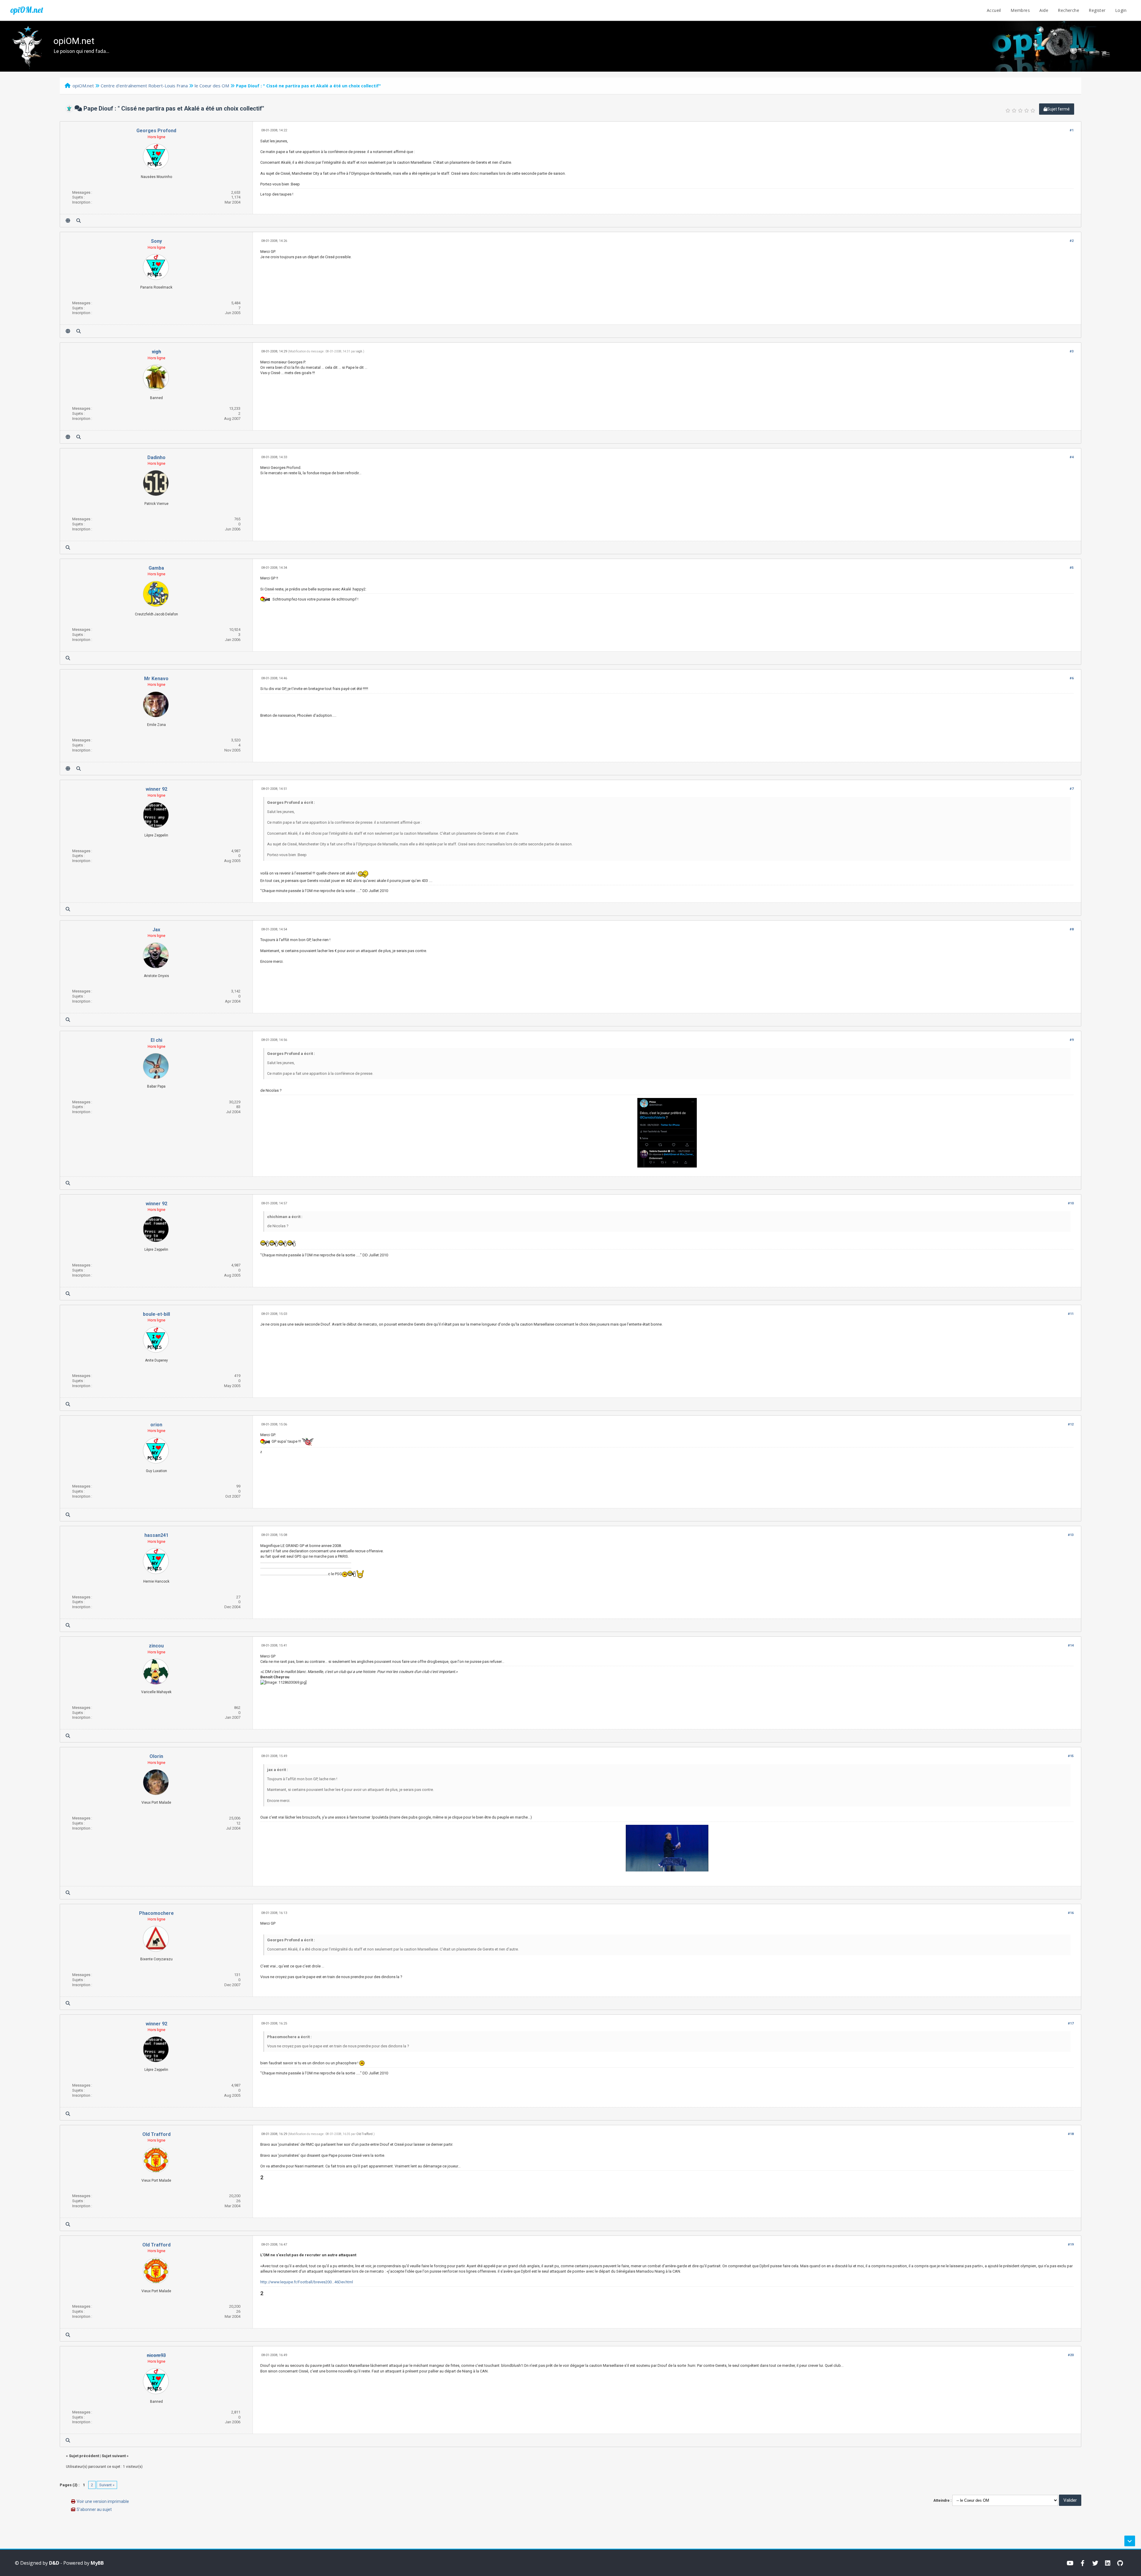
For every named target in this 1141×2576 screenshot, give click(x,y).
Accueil (994, 10)
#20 (1071, 2355)
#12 (1071, 1424)
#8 (1072, 929)
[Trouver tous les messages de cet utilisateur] (79, 221)
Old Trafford (156, 2134)
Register (1097, 10)
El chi (156, 1040)
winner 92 (156, 789)
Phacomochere (156, 1913)
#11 (1071, 1314)
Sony (156, 241)
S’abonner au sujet (94, 2509)
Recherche (1068, 10)
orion (156, 1425)
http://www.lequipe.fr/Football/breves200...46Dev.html (307, 2282)
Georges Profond (156, 131)
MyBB (97, 2563)
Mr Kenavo (156, 679)
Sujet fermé (1058, 109)
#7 (1072, 789)
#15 (1071, 1756)
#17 (1071, 2023)
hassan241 (156, 1535)
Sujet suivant (114, 2456)
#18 (1071, 2134)
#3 (1072, 351)
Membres (1020, 10)
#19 (1071, 2245)
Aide (1044, 10)
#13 (1071, 1535)
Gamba (156, 568)
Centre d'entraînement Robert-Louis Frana (144, 86)
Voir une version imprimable (103, 2501)
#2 (1072, 241)
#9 (1072, 1040)
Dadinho (156, 457)
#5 (1072, 568)
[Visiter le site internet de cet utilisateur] (68, 221)
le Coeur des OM (212, 86)
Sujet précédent (84, 2456)
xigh (359, 351)
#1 (1072, 130)
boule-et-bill (156, 1314)
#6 (1072, 678)
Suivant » (107, 2485)
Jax (156, 930)
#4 (1072, 457)
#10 (1071, 1203)
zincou (156, 1646)
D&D (54, 2563)
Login (1121, 10)
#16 (1071, 1913)
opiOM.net (27, 10)
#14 (1071, 1645)
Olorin (156, 1756)
